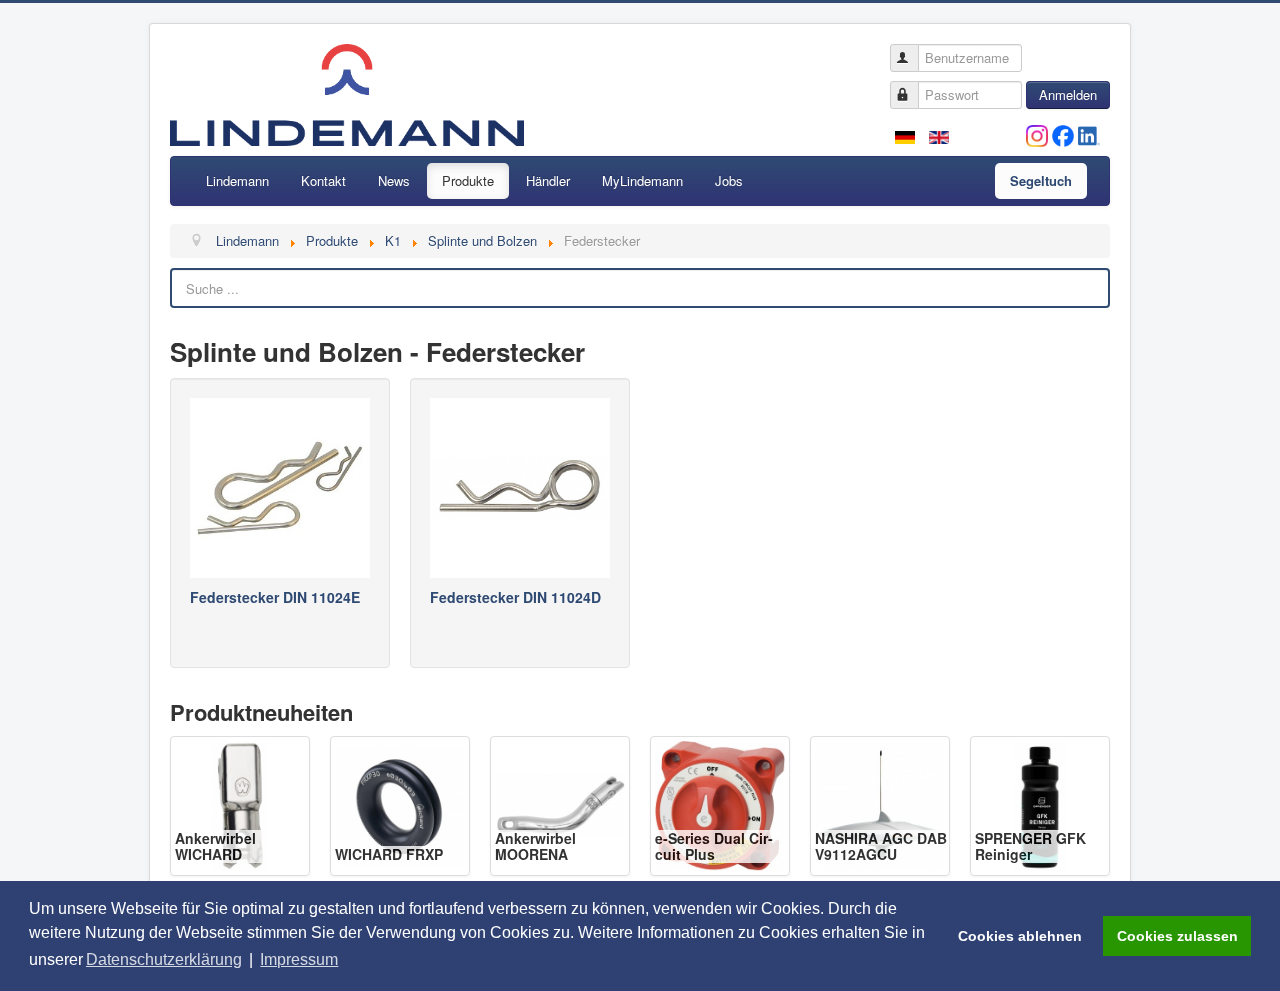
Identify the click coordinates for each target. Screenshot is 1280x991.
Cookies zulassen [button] (1177, 936)
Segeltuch (1041, 180)
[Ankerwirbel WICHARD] (240, 804)
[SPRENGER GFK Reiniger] (1040, 804)
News (394, 180)
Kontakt (323, 180)
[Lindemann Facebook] (1063, 133)
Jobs (729, 180)
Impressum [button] (299, 959)
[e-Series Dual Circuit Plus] (720, 804)
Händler (548, 180)
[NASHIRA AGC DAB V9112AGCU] (880, 804)
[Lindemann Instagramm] (1037, 133)
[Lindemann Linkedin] (1089, 133)
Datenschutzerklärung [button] (164, 959)
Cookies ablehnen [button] (1020, 936)
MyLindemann (642, 180)
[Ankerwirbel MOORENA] (560, 804)
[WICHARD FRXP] (400, 804)
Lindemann (237, 180)
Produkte (468, 180)
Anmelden (1068, 94)
